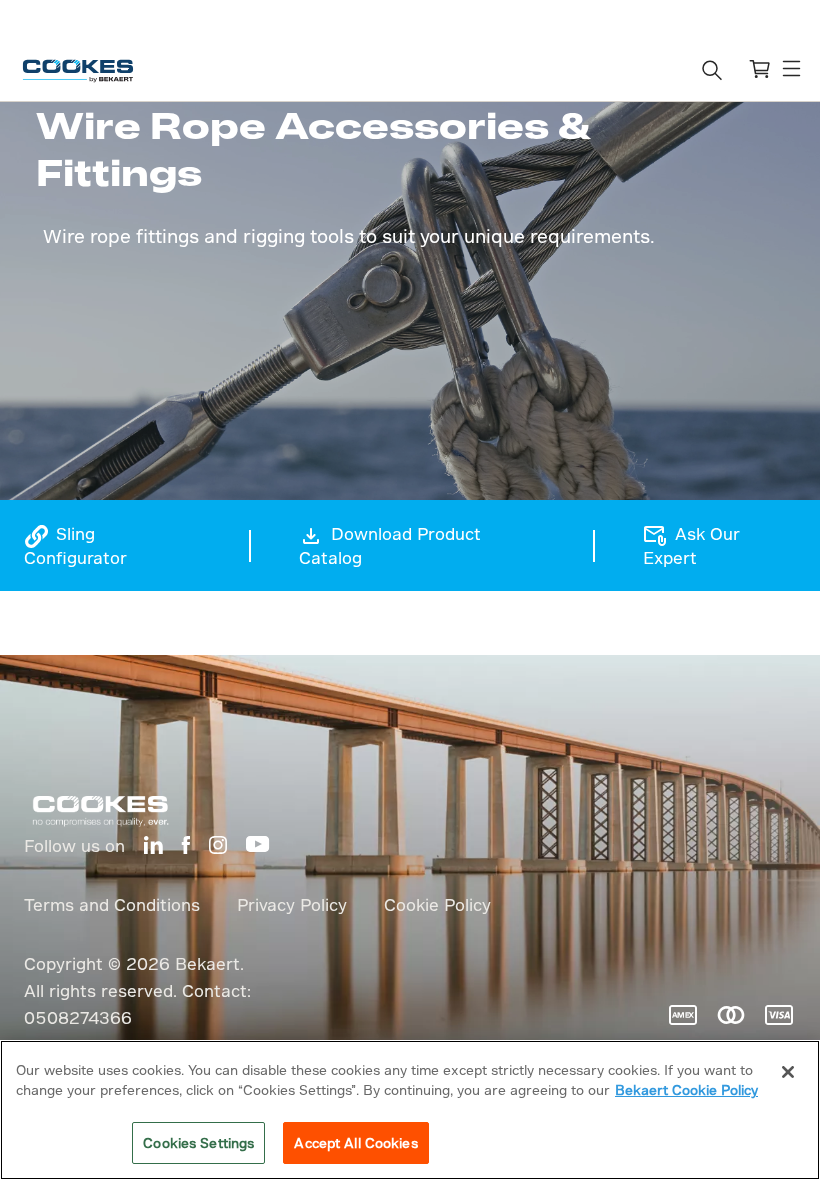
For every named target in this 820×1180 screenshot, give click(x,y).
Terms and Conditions (112, 904)
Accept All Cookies (355, 1142)
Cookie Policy (437, 904)
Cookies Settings (198, 1142)
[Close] (788, 1072)
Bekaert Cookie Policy (686, 1089)
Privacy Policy (292, 904)
